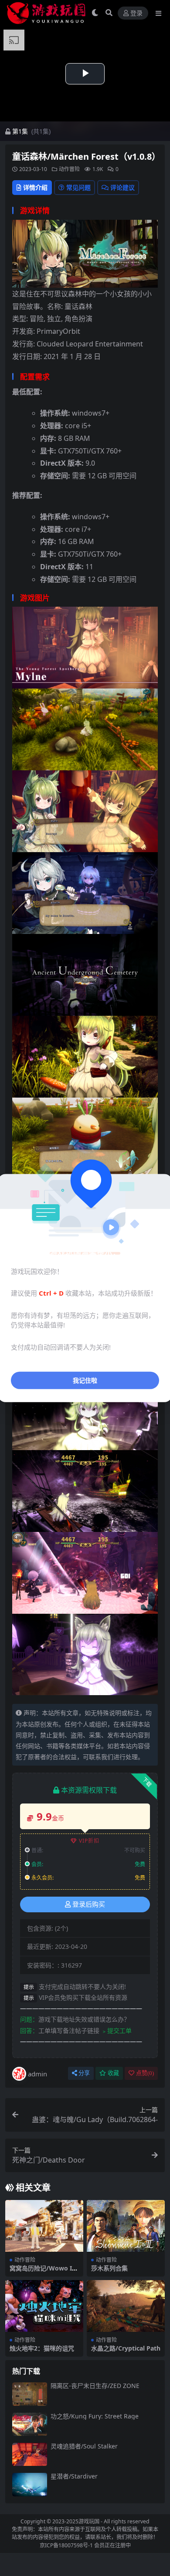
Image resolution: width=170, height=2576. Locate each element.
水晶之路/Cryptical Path (126, 2348)
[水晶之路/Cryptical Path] (126, 2306)
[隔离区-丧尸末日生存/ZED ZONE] (30, 2394)
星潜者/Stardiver (74, 2476)
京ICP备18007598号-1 (66, 2545)
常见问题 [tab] (78, 187)
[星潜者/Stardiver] (30, 2484)
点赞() (145, 2073)
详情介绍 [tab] (35, 187)
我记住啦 (85, 1380)
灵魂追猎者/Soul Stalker (84, 2446)
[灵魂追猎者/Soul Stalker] (30, 2454)
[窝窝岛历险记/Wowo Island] (44, 2226)
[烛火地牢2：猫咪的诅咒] (44, 2306)
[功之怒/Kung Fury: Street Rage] (30, 2424)
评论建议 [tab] (122, 187)
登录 (136, 13)
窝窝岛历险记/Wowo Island (43, 2272)
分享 (84, 2073)
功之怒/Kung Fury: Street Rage (95, 2416)
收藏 (113, 2073)
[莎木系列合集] (126, 2226)
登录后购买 (89, 1904)
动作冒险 (69, 169)
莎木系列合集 (109, 2268)
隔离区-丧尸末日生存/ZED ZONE (95, 2386)
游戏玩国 (89, 2521)
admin (37, 2074)
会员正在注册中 (112, 2545)
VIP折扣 (89, 1841)
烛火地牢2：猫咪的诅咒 (42, 2348)
